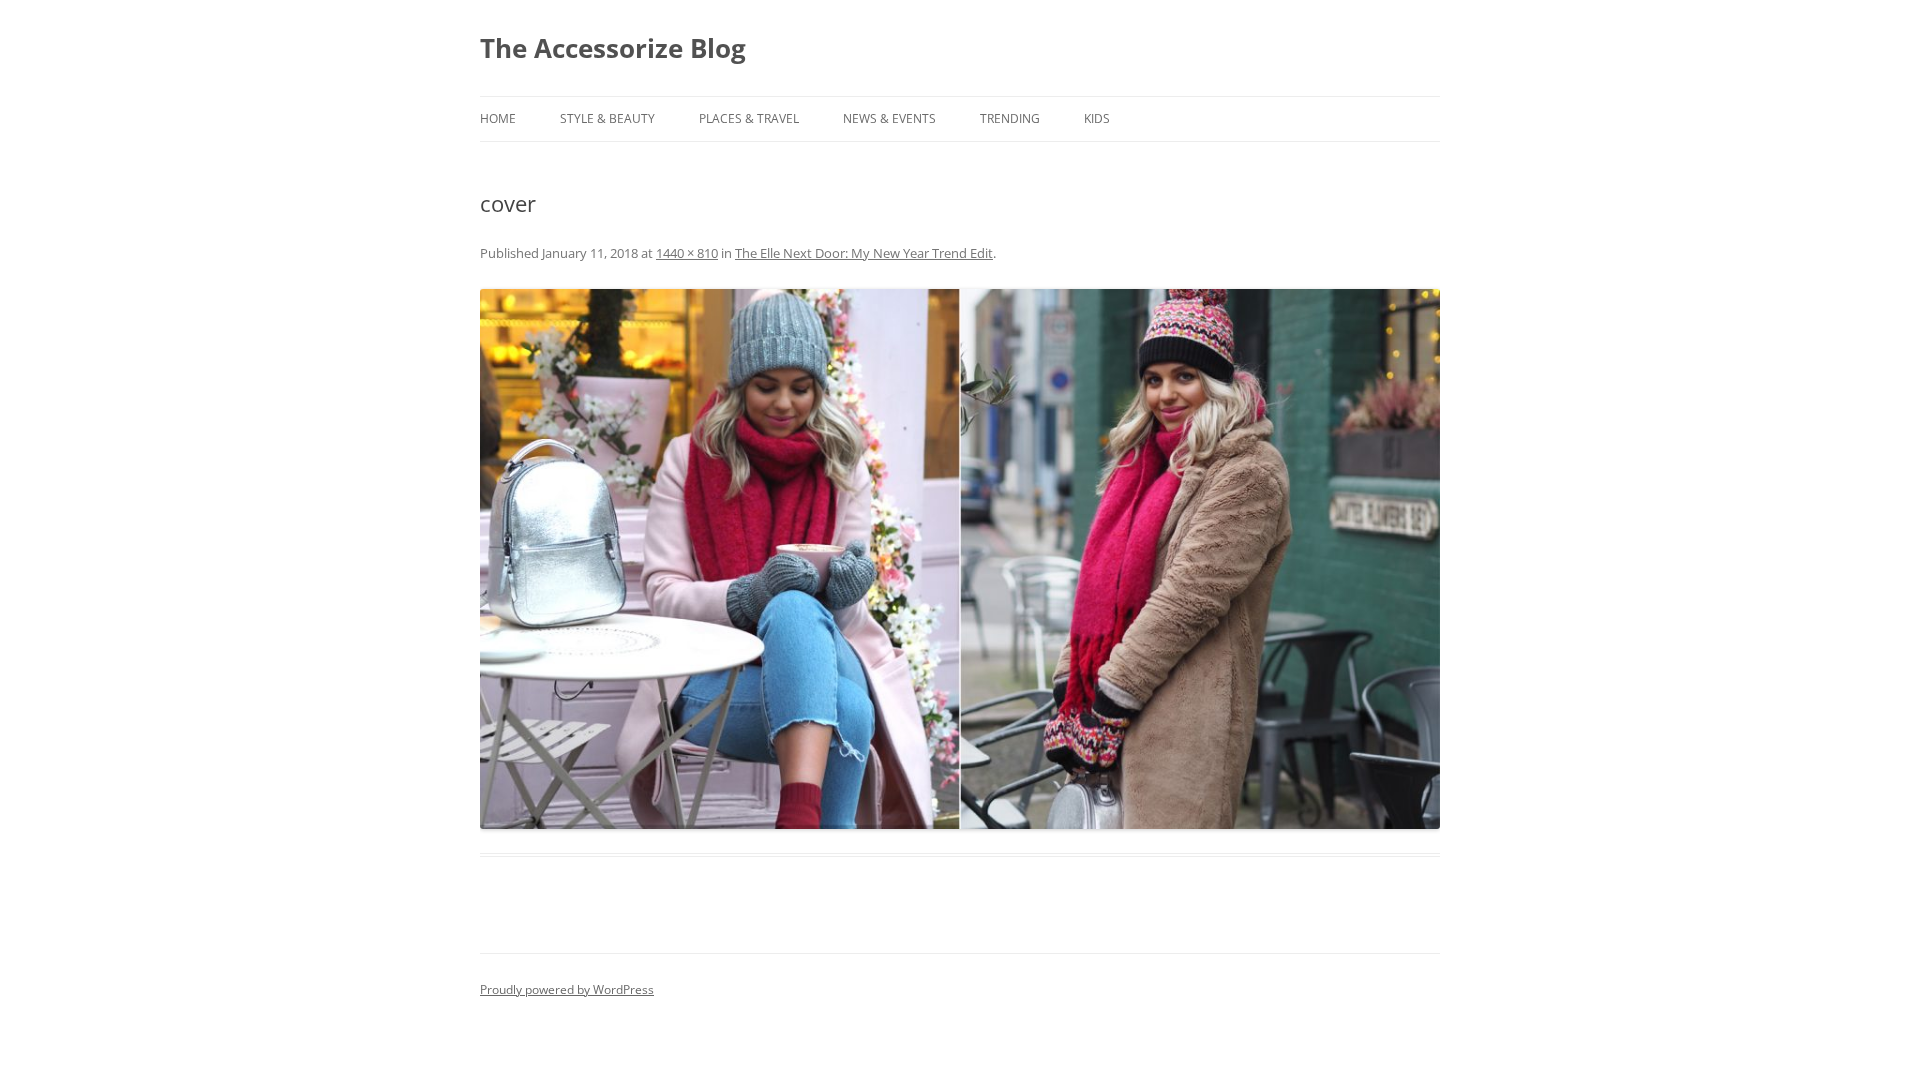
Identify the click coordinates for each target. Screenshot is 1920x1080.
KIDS (1097, 118)
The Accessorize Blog (613, 48)
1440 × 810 (687, 253)
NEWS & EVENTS (889, 118)
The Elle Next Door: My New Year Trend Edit (864, 253)
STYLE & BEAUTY (607, 118)
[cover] (960, 559)
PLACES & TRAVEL (749, 118)
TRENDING (1010, 118)
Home (498, 118)
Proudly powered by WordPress (567, 989)
